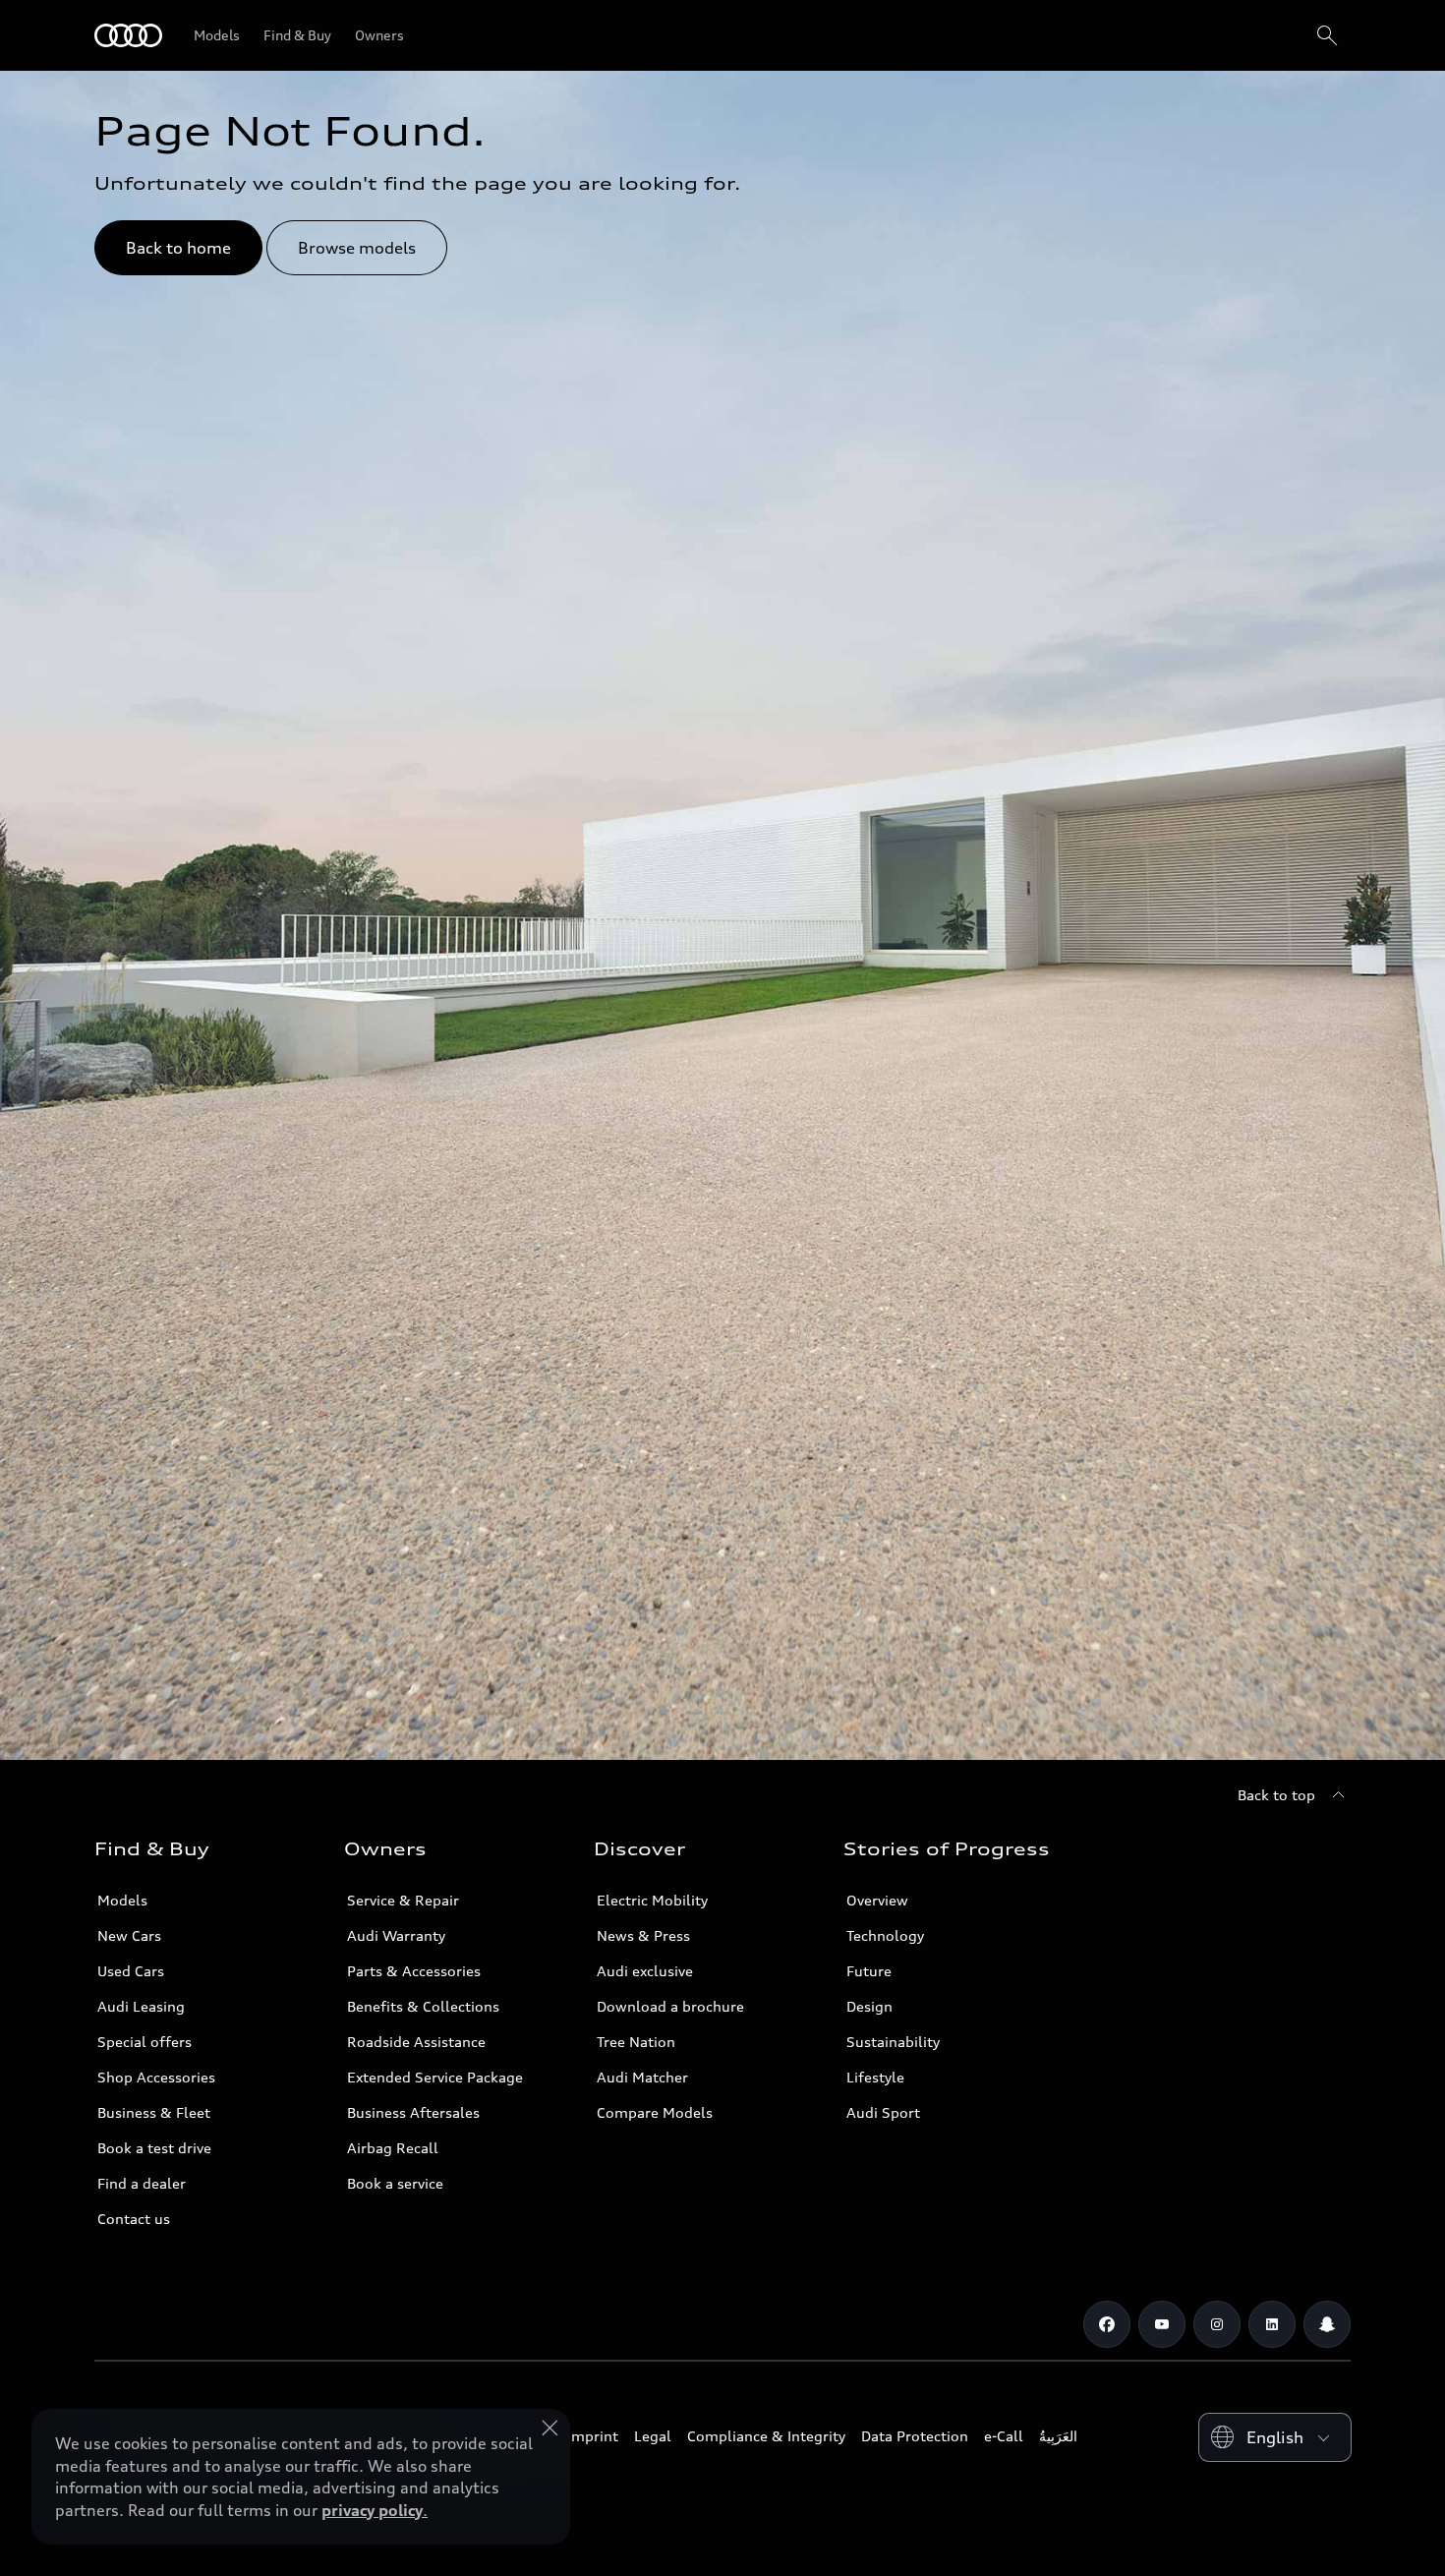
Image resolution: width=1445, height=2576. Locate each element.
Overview (877, 1900)
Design (869, 2006)
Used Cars (131, 1971)
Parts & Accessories (414, 1971)
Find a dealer (142, 2183)
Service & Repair (403, 1900)
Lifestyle (875, 2077)
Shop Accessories (156, 2077)
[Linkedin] (1272, 2324)
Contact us (134, 2219)
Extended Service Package (435, 2077)
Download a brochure (670, 2006)
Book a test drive (154, 2148)
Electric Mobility (652, 1900)
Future (869, 1971)
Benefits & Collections (423, 2006)
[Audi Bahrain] (128, 35)
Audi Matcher (642, 2077)
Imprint (593, 2436)
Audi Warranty (396, 1935)
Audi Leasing (141, 2006)
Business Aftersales (413, 2112)
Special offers (144, 2042)
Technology (885, 1935)
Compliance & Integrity (766, 2436)
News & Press (643, 1935)
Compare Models (655, 2112)
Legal (653, 2436)
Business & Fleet (154, 2112)
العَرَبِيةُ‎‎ (1058, 2436)
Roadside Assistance (416, 2042)
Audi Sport (883, 2112)
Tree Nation (636, 2042)
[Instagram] (1217, 2324)
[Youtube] (1162, 2324)
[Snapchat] (1327, 2324)
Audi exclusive (645, 1971)
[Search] (1327, 35)
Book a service (395, 2183)
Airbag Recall (393, 2148)
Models (122, 1900)
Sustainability (893, 2042)
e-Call (1004, 2436)
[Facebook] (1107, 2324)
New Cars (129, 1935)
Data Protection (915, 2436)
